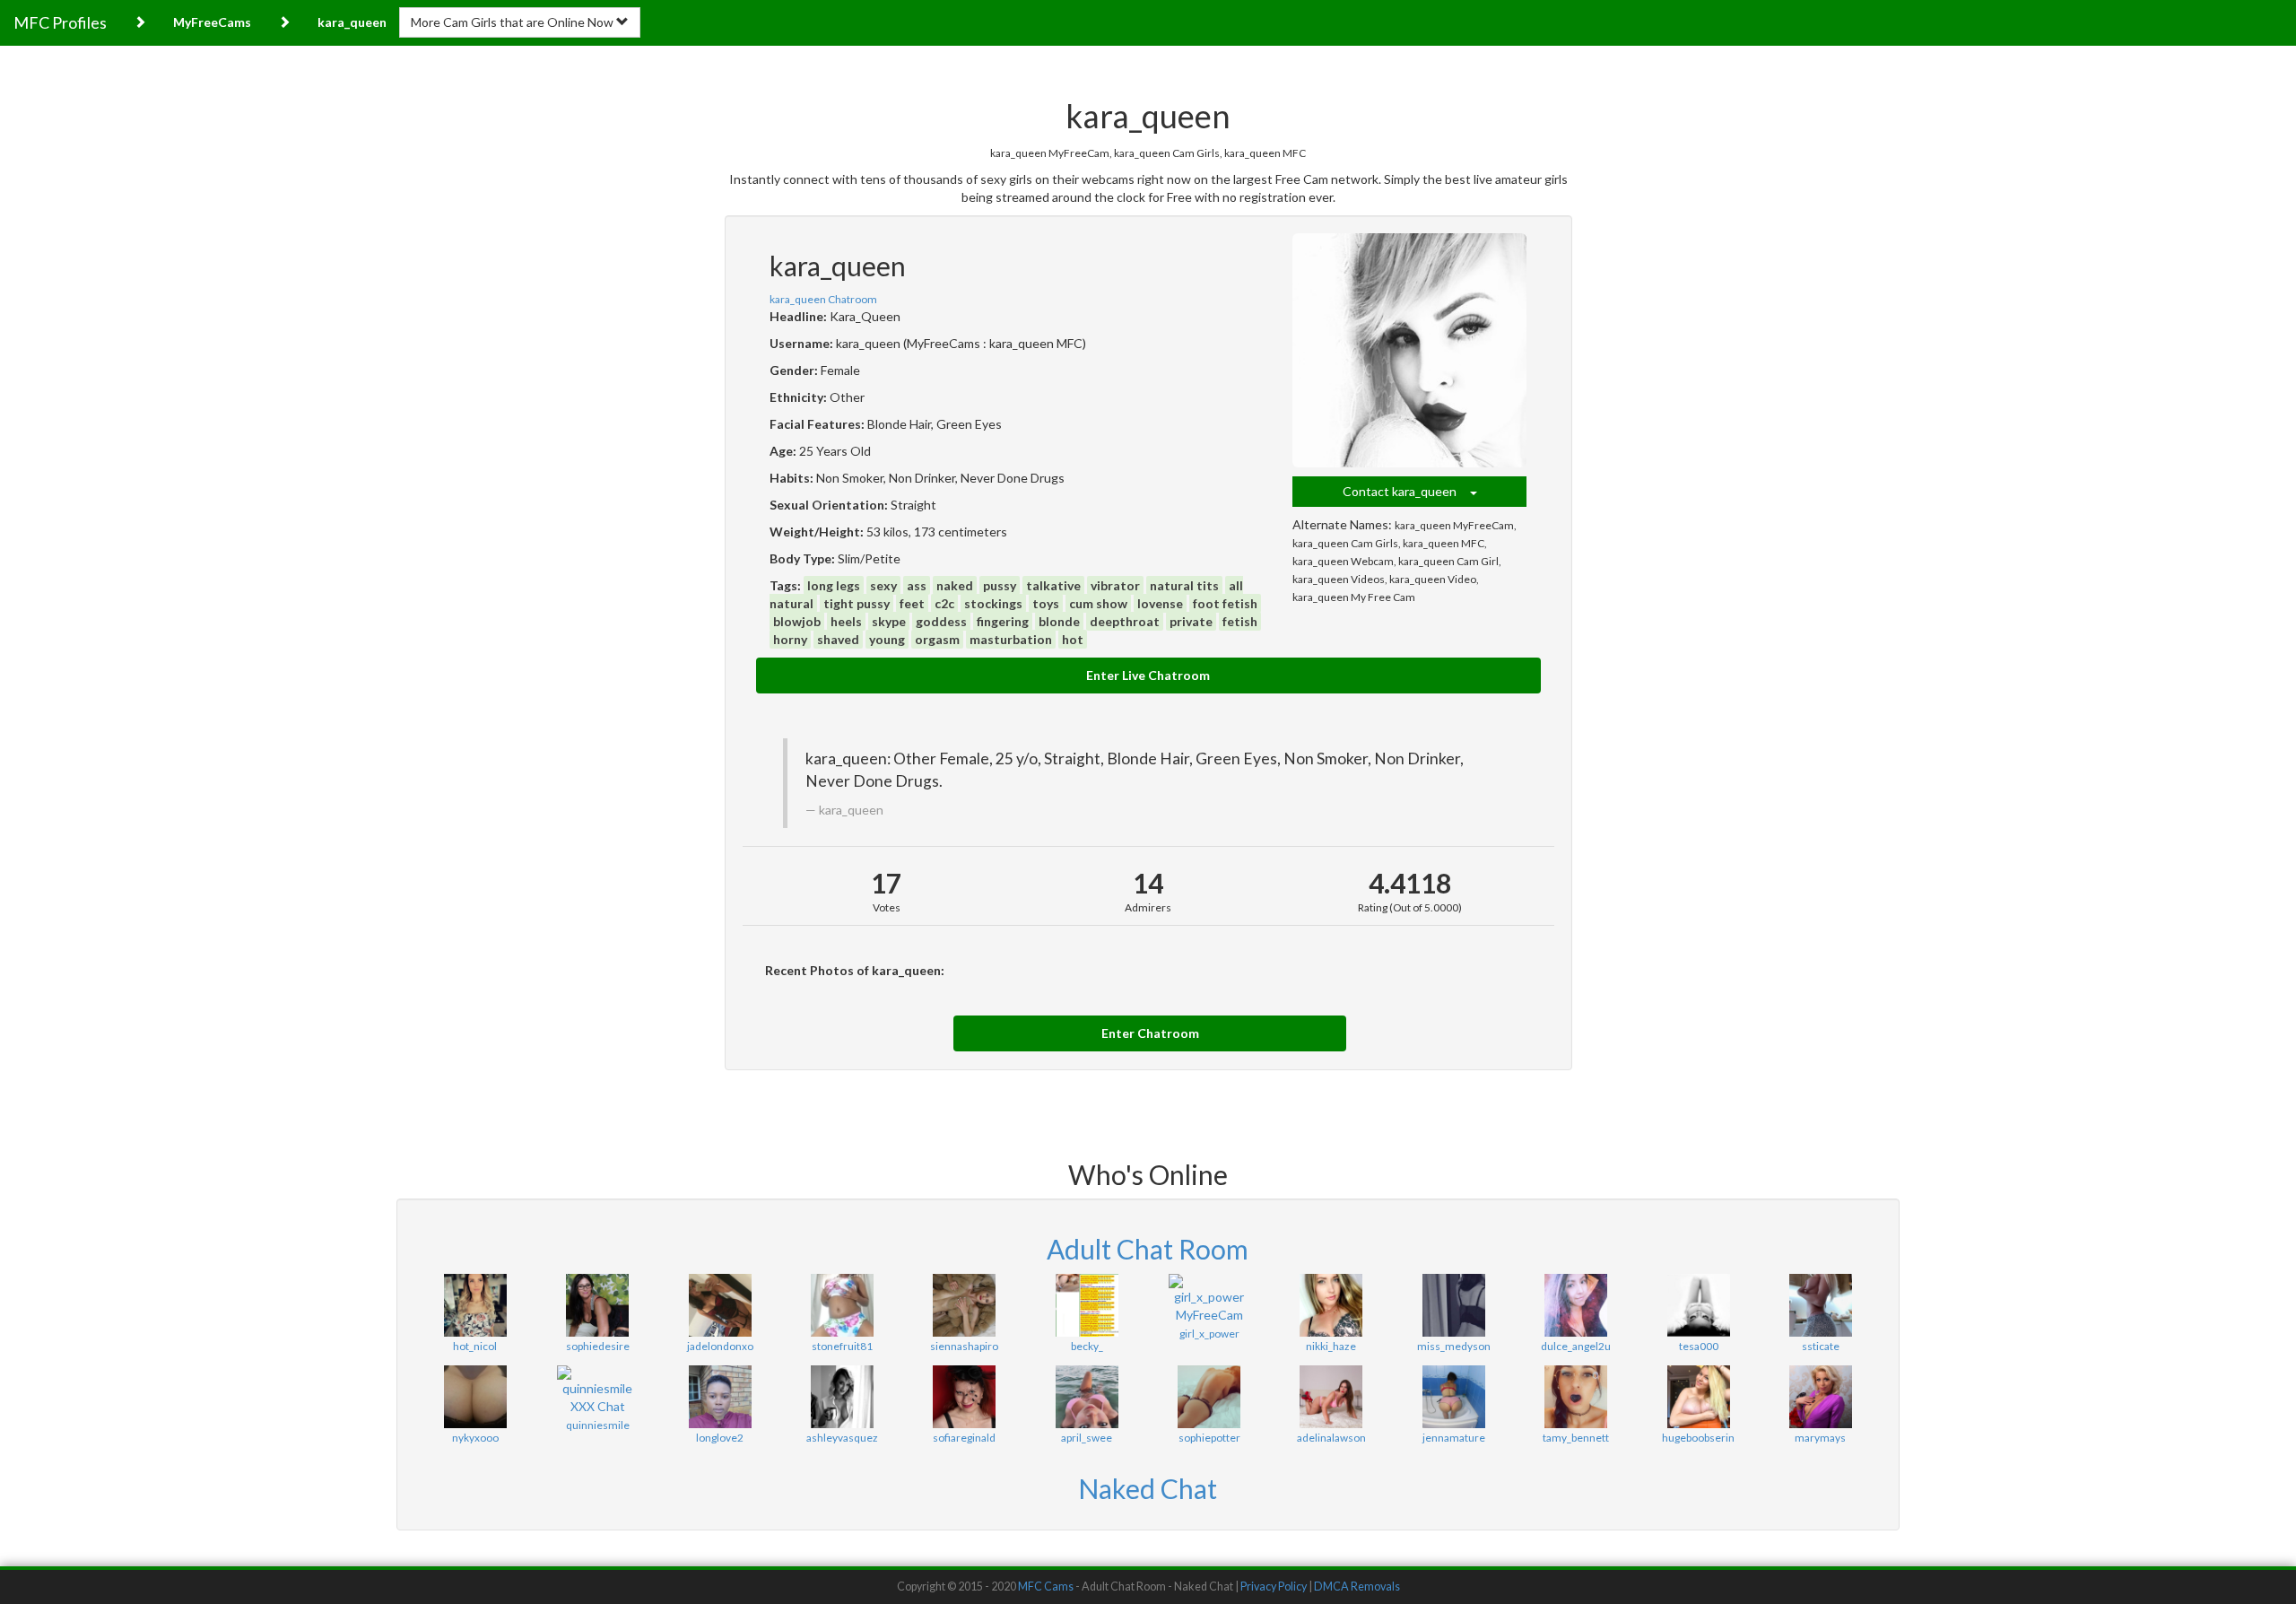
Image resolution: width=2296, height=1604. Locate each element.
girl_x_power (1209, 1334)
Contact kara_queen (1406, 491)
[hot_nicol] (475, 1305)
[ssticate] (1821, 1305)
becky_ (1087, 1346)
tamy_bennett (1576, 1438)
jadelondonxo (720, 1346)
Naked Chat (1148, 1488)
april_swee (1087, 1438)
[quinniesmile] (597, 1390)
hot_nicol (475, 1346)
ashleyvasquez (842, 1438)
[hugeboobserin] (1698, 1397)
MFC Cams (1046, 1587)
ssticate (1821, 1346)
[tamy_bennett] (1576, 1397)
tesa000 (1699, 1346)
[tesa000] (1698, 1305)
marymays (1820, 1438)
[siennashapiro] (964, 1305)
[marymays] (1821, 1397)
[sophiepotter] (1209, 1397)
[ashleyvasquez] (842, 1397)
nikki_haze (1331, 1346)
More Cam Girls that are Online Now (513, 22)
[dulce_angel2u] (1576, 1305)
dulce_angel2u (1576, 1346)
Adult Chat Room (1148, 1249)
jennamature (1454, 1438)
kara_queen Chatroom (823, 299)
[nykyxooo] (475, 1397)
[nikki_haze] (1331, 1305)
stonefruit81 (842, 1346)
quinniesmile (598, 1425)
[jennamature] (1454, 1397)
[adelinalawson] (1331, 1397)
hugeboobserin (1698, 1438)
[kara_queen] (1410, 351)
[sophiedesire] (597, 1305)
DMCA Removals (1357, 1587)
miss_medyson (1454, 1346)
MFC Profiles (60, 22)
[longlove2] (719, 1397)
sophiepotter (1209, 1438)
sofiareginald (964, 1438)
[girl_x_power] (1209, 1299)
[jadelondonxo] (719, 1305)
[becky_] (1087, 1305)
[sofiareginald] (964, 1397)
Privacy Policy (1274, 1587)
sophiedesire (598, 1346)
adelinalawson (1331, 1438)
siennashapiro (964, 1346)
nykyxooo (475, 1438)
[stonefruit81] (842, 1305)
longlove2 (720, 1438)
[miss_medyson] (1454, 1305)
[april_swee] (1087, 1397)
